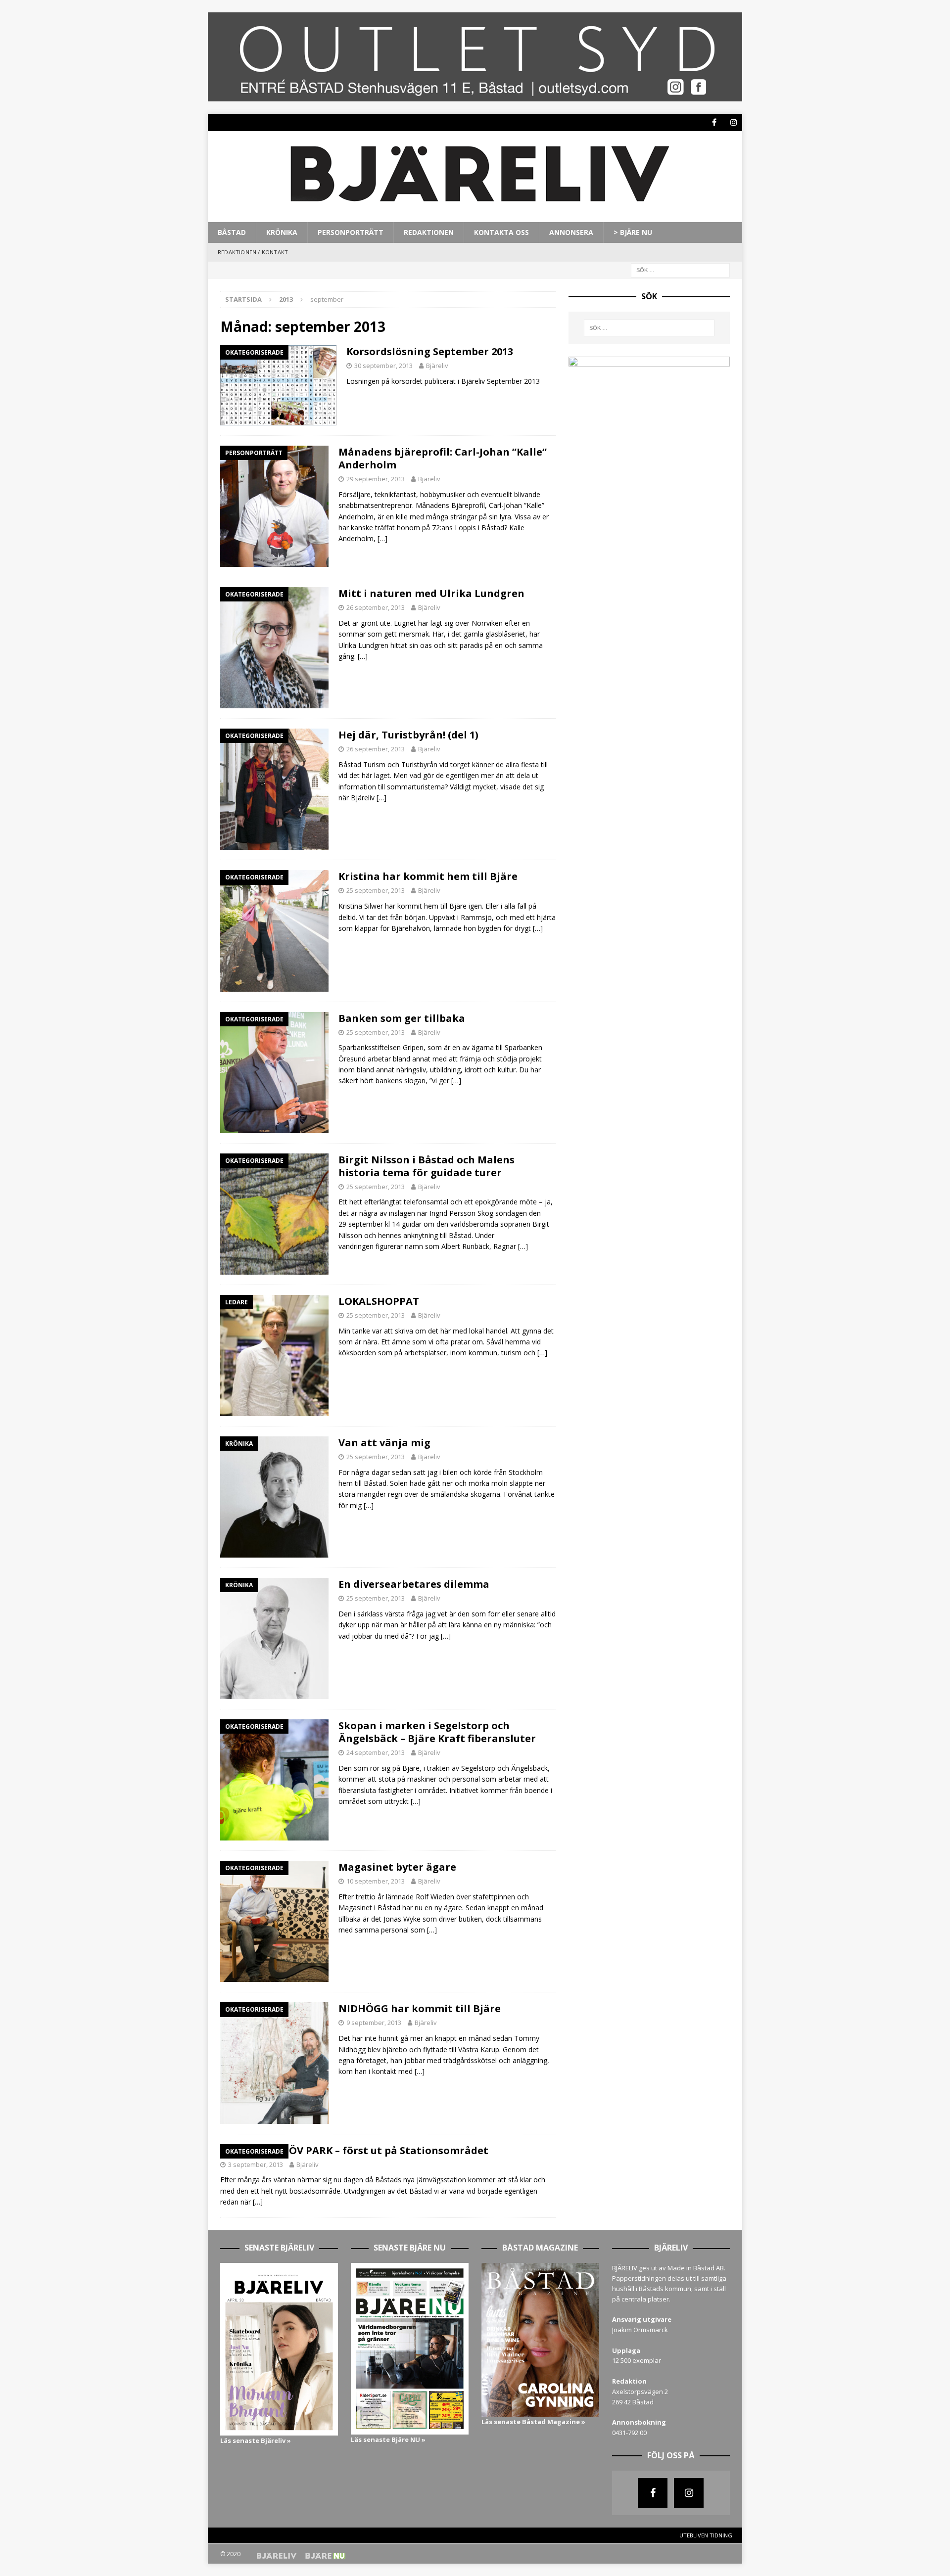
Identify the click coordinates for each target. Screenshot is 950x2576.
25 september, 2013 (376, 890)
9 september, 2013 (374, 2023)
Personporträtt (351, 232)
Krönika (282, 232)
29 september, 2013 (376, 479)
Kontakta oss (501, 232)
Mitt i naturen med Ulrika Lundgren (431, 593)
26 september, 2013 (376, 607)
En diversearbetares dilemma (414, 1584)
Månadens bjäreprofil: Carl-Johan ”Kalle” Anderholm (443, 458)
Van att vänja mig (384, 1443)
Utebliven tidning (706, 2535)
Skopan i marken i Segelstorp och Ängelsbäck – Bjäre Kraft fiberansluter (437, 1732)
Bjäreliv (437, 366)
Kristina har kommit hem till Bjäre (428, 876)
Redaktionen (429, 232)
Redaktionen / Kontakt (253, 252)
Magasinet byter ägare (397, 1867)
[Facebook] (714, 122)
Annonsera (571, 232)
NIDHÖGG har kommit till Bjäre (420, 2008)
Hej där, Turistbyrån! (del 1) (408, 735)
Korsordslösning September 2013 (430, 351)
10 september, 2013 (376, 1881)
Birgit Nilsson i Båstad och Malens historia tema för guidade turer (427, 1166)
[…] (382, 538)
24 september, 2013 (376, 1752)
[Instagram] (734, 122)
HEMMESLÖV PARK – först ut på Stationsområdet (364, 2150)
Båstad (232, 232)
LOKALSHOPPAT (379, 1301)
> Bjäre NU (633, 232)
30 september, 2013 (383, 366)
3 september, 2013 (256, 2164)
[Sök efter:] (680, 269)
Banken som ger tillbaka (402, 1018)
